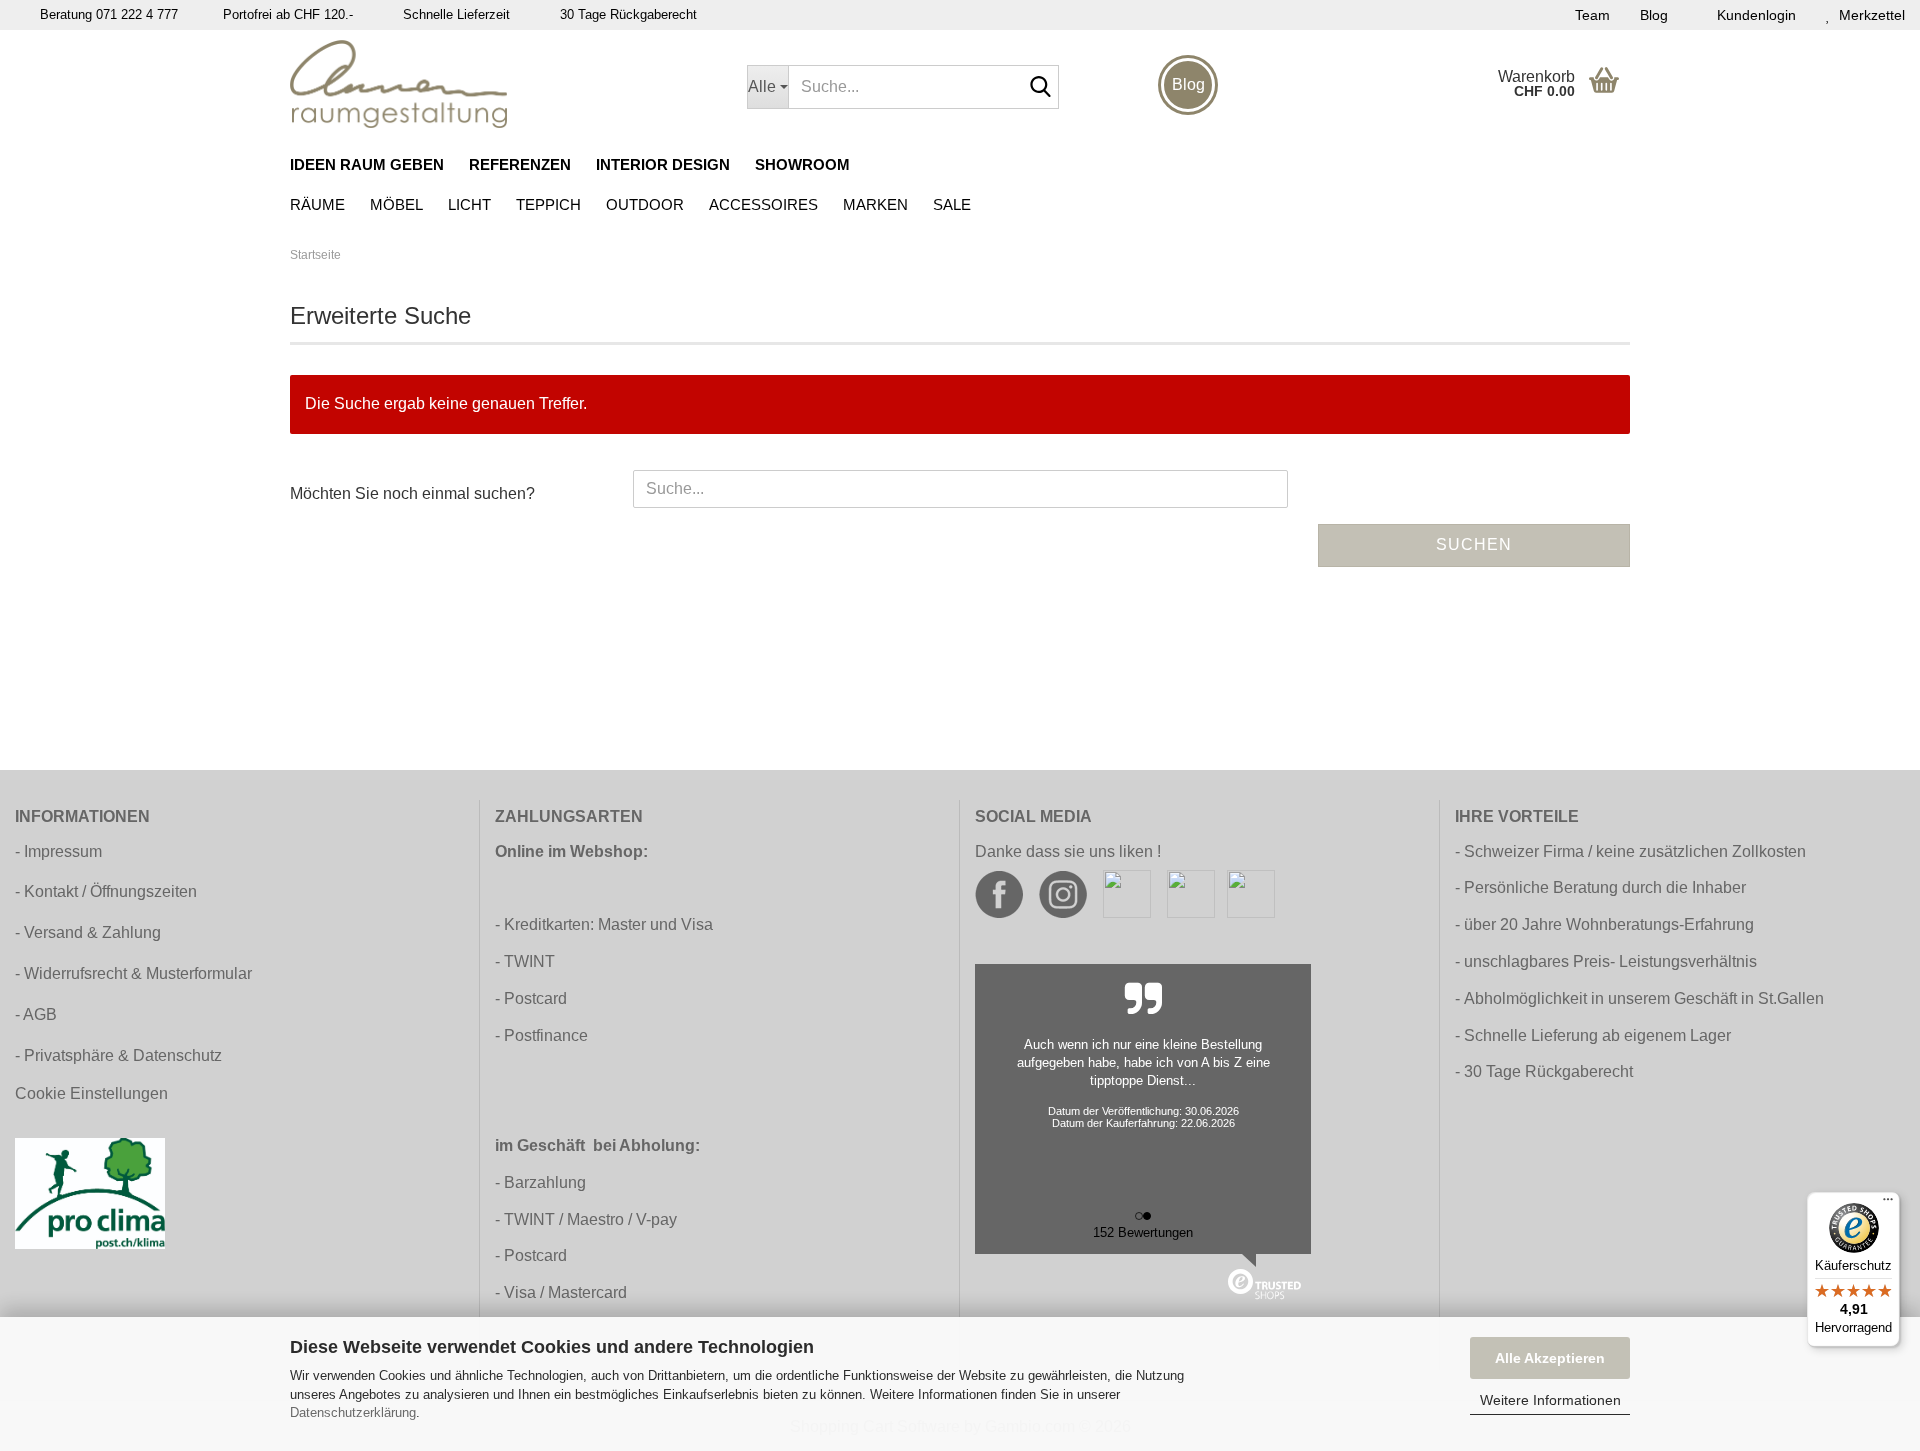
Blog (1654, 15)
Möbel (396, 204)
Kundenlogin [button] (1752, 15)
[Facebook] (999, 893)
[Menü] (1888, 1204)
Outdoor (645, 204)
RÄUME (317, 204)
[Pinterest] (1127, 893)
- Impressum (58, 851)
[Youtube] (1191, 893)
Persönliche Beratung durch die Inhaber (1605, 887)
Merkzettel (1868, 15)
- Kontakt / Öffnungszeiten (106, 891)
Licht (469, 204)
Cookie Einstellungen (91, 1093)
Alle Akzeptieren (1550, 1358)
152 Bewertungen (1143, 1232)
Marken (875, 204)
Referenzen (520, 164)
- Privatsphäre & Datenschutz (118, 1055)
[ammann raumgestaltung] (503, 84)
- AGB (36, 1014)
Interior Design (663, 164)
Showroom (802, 164)
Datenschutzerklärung (353, 1412)
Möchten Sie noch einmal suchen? (412, 493)
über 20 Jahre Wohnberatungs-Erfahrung (1609, 924)
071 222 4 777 (137, 14)
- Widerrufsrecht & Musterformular (133, 973)
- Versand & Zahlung (88, 932)
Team (1592, 15)
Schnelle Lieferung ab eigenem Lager (1597, 1035)
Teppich (548, 204)
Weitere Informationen (1550, 1400)
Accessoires (763, 204)
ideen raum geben (367, 164)
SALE (952, 204)
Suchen (1474, 544)
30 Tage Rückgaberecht (1548, 1071)
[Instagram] (1063, 893)
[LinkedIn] (1251, 893)
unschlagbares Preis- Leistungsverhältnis (1610, 961)
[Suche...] (1040, 88)
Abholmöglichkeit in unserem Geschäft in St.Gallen (1644, 998)
